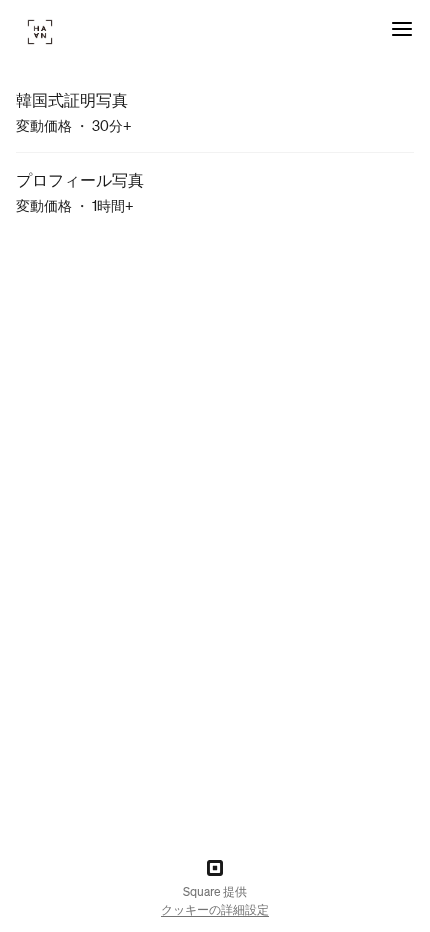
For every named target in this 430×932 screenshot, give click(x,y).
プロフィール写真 (80, 179)
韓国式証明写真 (72, 99)
